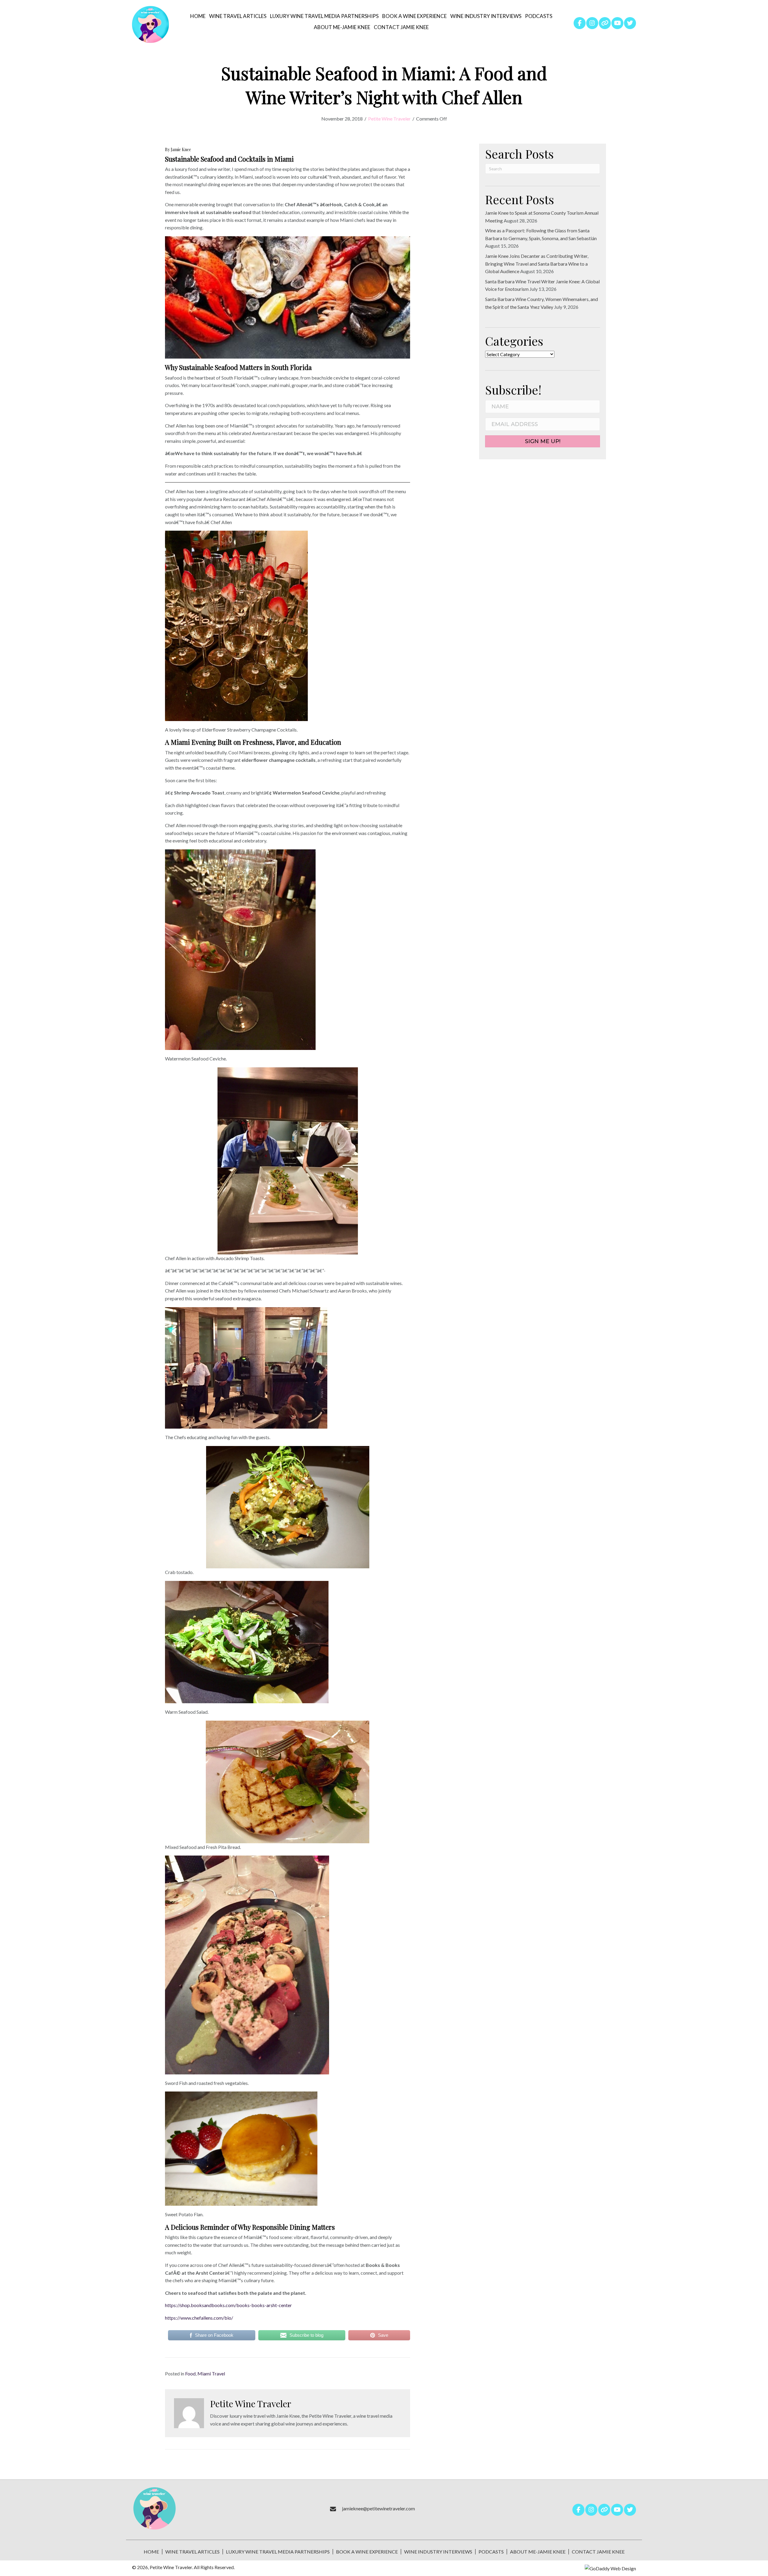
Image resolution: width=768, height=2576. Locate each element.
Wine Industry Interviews (438, 2552)
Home (151, 2552)
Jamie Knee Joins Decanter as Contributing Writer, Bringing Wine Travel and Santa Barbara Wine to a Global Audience (537, 264)
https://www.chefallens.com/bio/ (199, 2318)
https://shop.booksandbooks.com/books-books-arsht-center (228, 2305)
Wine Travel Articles (192, 2552)
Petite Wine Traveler (389, 119)
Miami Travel (211, 2373)
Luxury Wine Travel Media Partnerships (278, 2552)
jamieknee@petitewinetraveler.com (378, 2508)
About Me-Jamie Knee (538, 2552)
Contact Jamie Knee (598, 2552)
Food (190, 2373)
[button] (580, 23)
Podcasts (491, 2552)
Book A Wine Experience (367, 2552)
